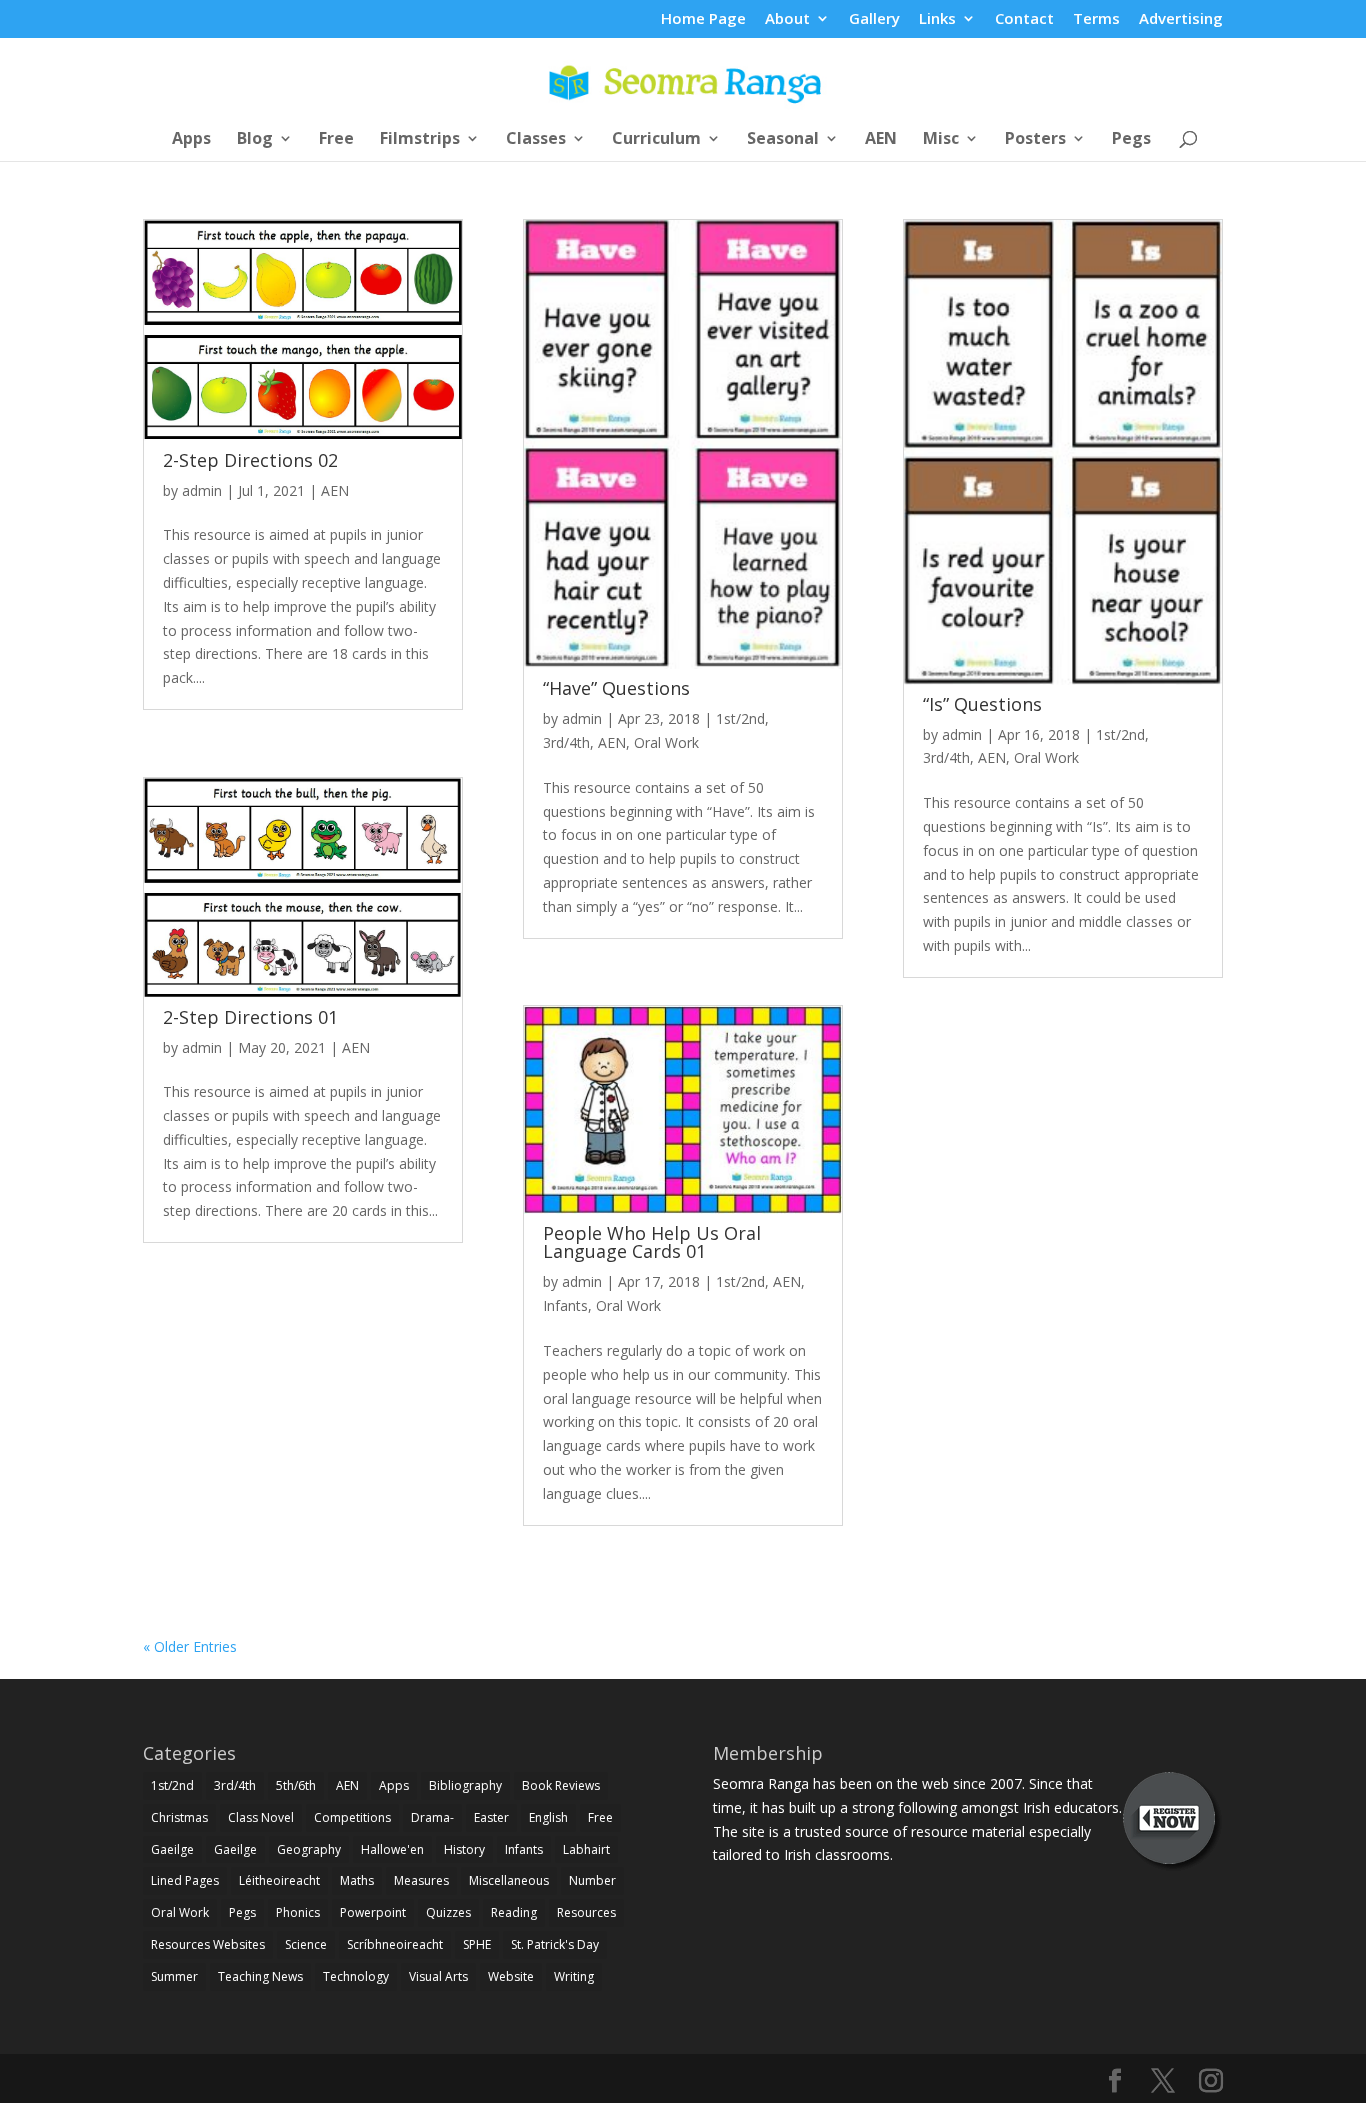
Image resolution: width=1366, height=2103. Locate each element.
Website (511, 1976)
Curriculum (656, 140)
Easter (491, 1817)
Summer (174, 1976)
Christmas (179, 1817)
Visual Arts (438, 1976)
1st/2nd (740, 718)
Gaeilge (172, 1849)
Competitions (352, 1817)
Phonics (298, 1912)
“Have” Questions (616, 688)
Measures (421, 1880)
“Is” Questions (982, 704)
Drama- (432, 1817)
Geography (309, 1849)
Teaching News (260, 1976)
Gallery (874, 19)
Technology (356, 1976)
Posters (1035, 140)
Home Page (703, 19)
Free (336, 140)
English (548, 1817)
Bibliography (465, 1785)
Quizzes (448, 1912)
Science (306, 1944)
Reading (514, 1912)
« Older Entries (190, 1646)
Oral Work (666, 742)
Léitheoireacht (279, 1880)
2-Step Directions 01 (250, 1017)
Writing (574, 1976)
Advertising (1181, 19)
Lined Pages (185, 1880)
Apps (191, 140)
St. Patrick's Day (555, 1944)
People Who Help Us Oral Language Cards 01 (652, 1242)
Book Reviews (561, 1785)
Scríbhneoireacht (395, 1944)
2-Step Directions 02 (250, 460)
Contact (1024, 19)
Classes (536, 140)
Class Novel (261, 1817)
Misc (941, 140)
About (787, 19)
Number (592, 1880)
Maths (357, 1880)
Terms (1096, 19)
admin (202, 490)
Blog (255, 140)
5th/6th (296, 1785)
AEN (881, 140)
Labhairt (586, 1849)
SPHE (477, 1944)
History (464, 1849)
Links (937, 19)
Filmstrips (420, 140)
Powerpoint (373, 1912)
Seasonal (783, 140)
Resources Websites (208, 1944)
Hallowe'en (392, 1849)
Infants (565, 1305)
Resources (586, 1912)
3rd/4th (566, 742)
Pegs (1131, 140)
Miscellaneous (509, 1880)
